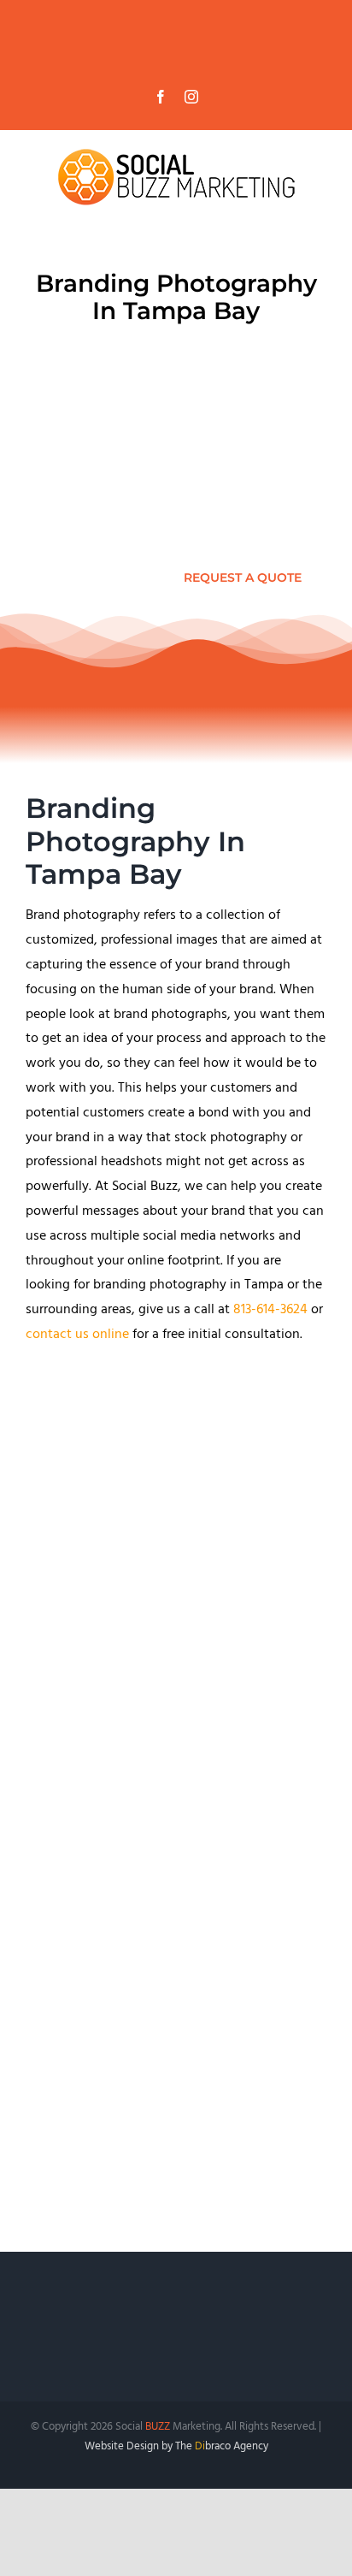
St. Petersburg (232, 2070)
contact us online (77, 1335)
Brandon (160, 2070)
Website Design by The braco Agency (176, 2448)
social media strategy (121, 1922)
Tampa (109, 2070)
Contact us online (80, 1750)
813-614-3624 (270, 1311)
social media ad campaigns (216, 1947)
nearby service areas (193, 2144)
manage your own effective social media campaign (175, 2008)
